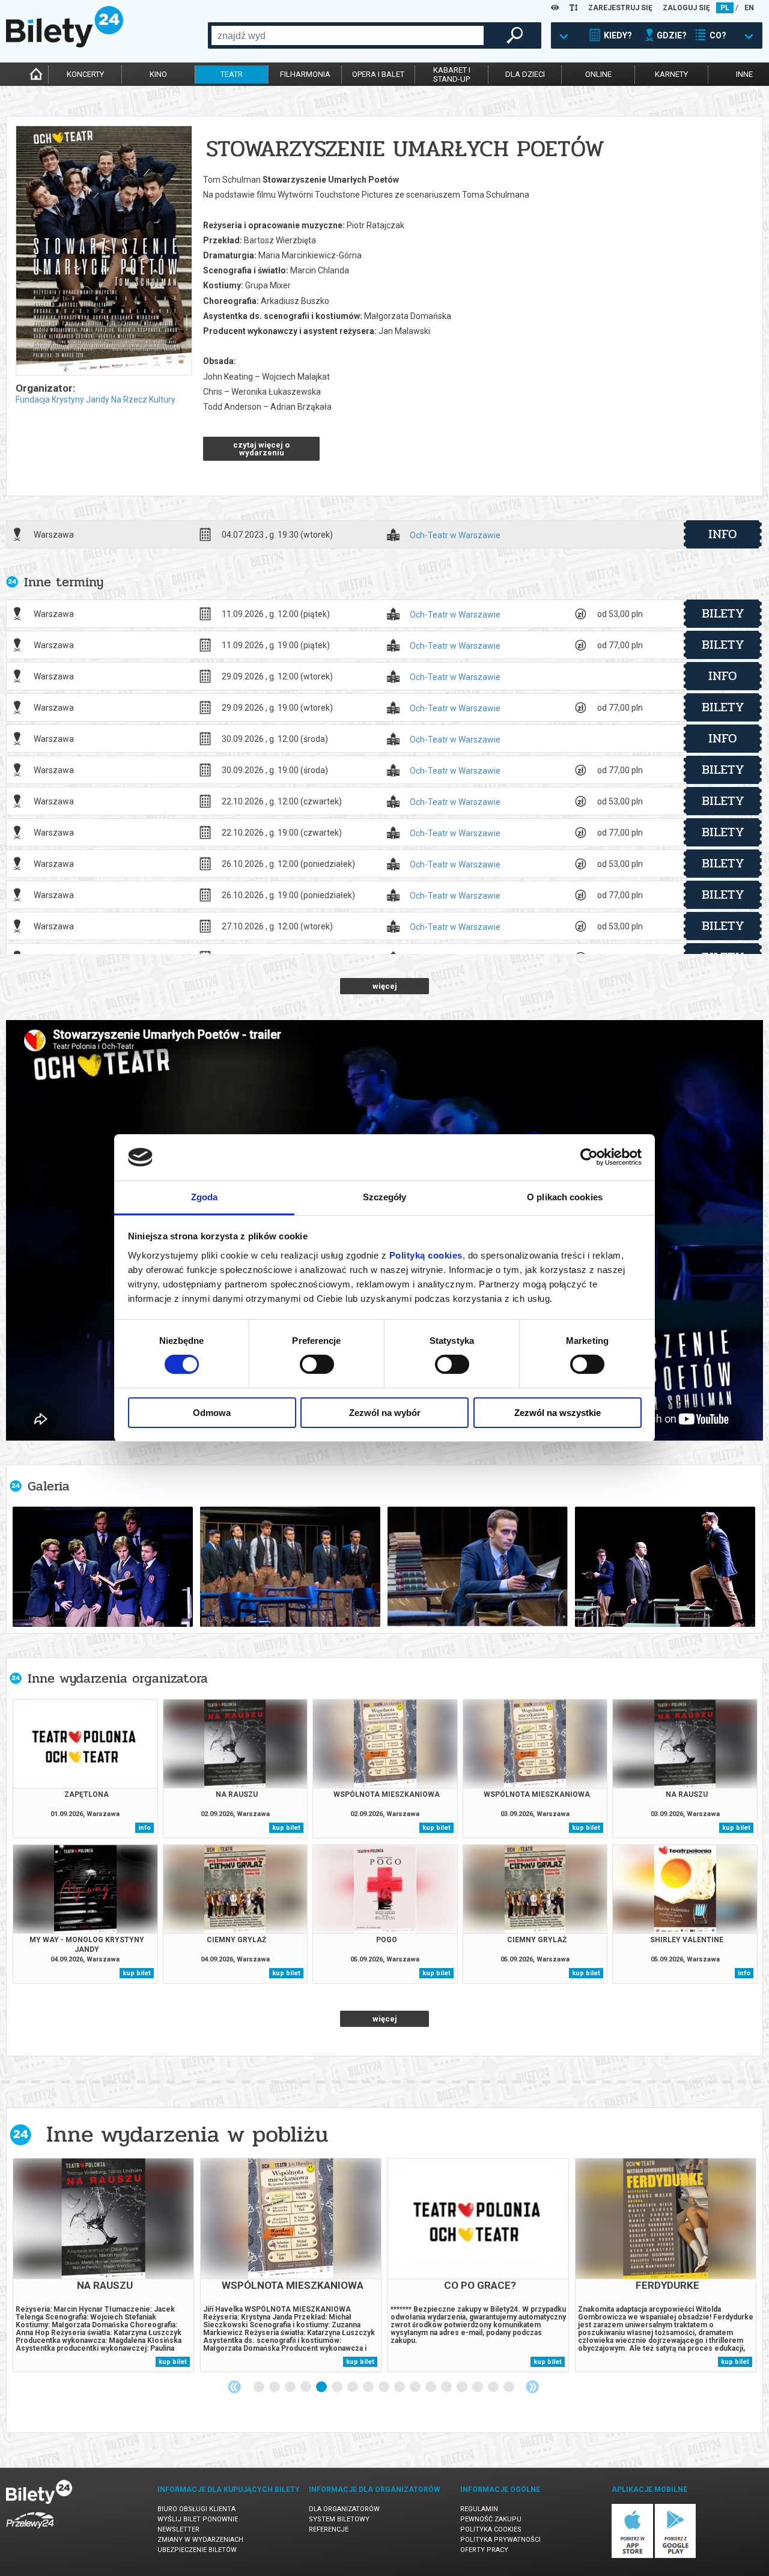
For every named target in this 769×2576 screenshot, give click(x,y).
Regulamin (479, 2509)
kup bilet (286, 1828)
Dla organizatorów (344, 2509)
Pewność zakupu (491, 2519)
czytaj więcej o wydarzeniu (261, 449)
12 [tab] (431, 2387)
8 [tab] (369, 2387)
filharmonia (305, 74)
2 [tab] (275, 2387)
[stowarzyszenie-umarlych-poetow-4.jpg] (103, 1567)
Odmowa (212, 1413)
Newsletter (178, 2529)
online (598, 74)
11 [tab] (416, 2387)
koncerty (85, 74)
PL (725, 8)
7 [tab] (353, 2387)
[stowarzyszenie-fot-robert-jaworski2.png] (478, 1567)
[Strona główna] (65, 44)
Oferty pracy (484, 2550)
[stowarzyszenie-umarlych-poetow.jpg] (665, 1567)
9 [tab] (384, 2387)
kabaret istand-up (452, 74)
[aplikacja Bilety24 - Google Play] (676, 2556)
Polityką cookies (426, 1255)
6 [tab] (338, 2387)
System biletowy (339, 2519)
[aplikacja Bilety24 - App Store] (632, 2556)
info (723, 534)
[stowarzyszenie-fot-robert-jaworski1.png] (290, 1567)
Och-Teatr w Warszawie (455, 536)
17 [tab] (509, 2387)
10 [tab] (400, 2387)
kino (158, 74)
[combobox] (348, 35)
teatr (232, 74)
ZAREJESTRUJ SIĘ (620, 8)
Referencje (329, 2529)
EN (749, 8)
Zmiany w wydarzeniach (200, 2540)
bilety (723, 613)
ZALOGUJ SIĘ (686, 8)
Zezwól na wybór (385, 1413)
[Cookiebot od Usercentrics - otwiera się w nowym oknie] (589, 1157)
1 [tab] (260, 2387)
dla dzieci (525, 74)
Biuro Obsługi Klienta (196, 2509)
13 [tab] (447, 2387)
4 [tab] (306, 2387)
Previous (234, 2387)
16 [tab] (494, 2387)
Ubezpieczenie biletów (197, 2550)
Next (532, 2387)
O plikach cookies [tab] (565, 1197)
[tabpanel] (103, 2265)
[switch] (317, 1364)
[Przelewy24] (30, 2531)
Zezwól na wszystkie (558, 1413)
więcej (385, 986)
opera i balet (378, 74)
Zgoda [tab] (205, 1197)
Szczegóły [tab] (385, 1197)
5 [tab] (322, 2387)
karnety (671, 74)
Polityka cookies (491, 2529)
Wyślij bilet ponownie (198, 2519)
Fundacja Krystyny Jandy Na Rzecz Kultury (96, 399)
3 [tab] (291, 2387)
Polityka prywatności (500, 2540)
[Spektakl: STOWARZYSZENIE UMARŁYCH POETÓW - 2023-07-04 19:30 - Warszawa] (103, 251)
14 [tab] (463, 2387)
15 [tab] (478, 2387)
